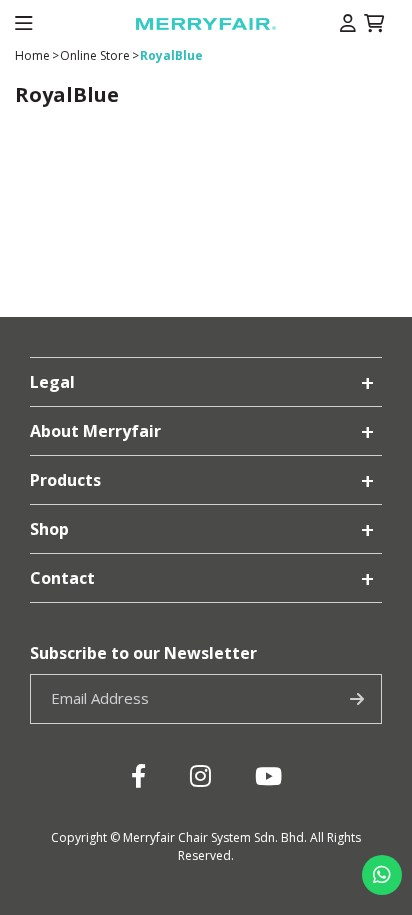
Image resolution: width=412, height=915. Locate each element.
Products (65, 480)
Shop (49, 529)
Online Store (95, 56)
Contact (62, 578)
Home (32, 56)
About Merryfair (95, 431)
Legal (52, 382)
